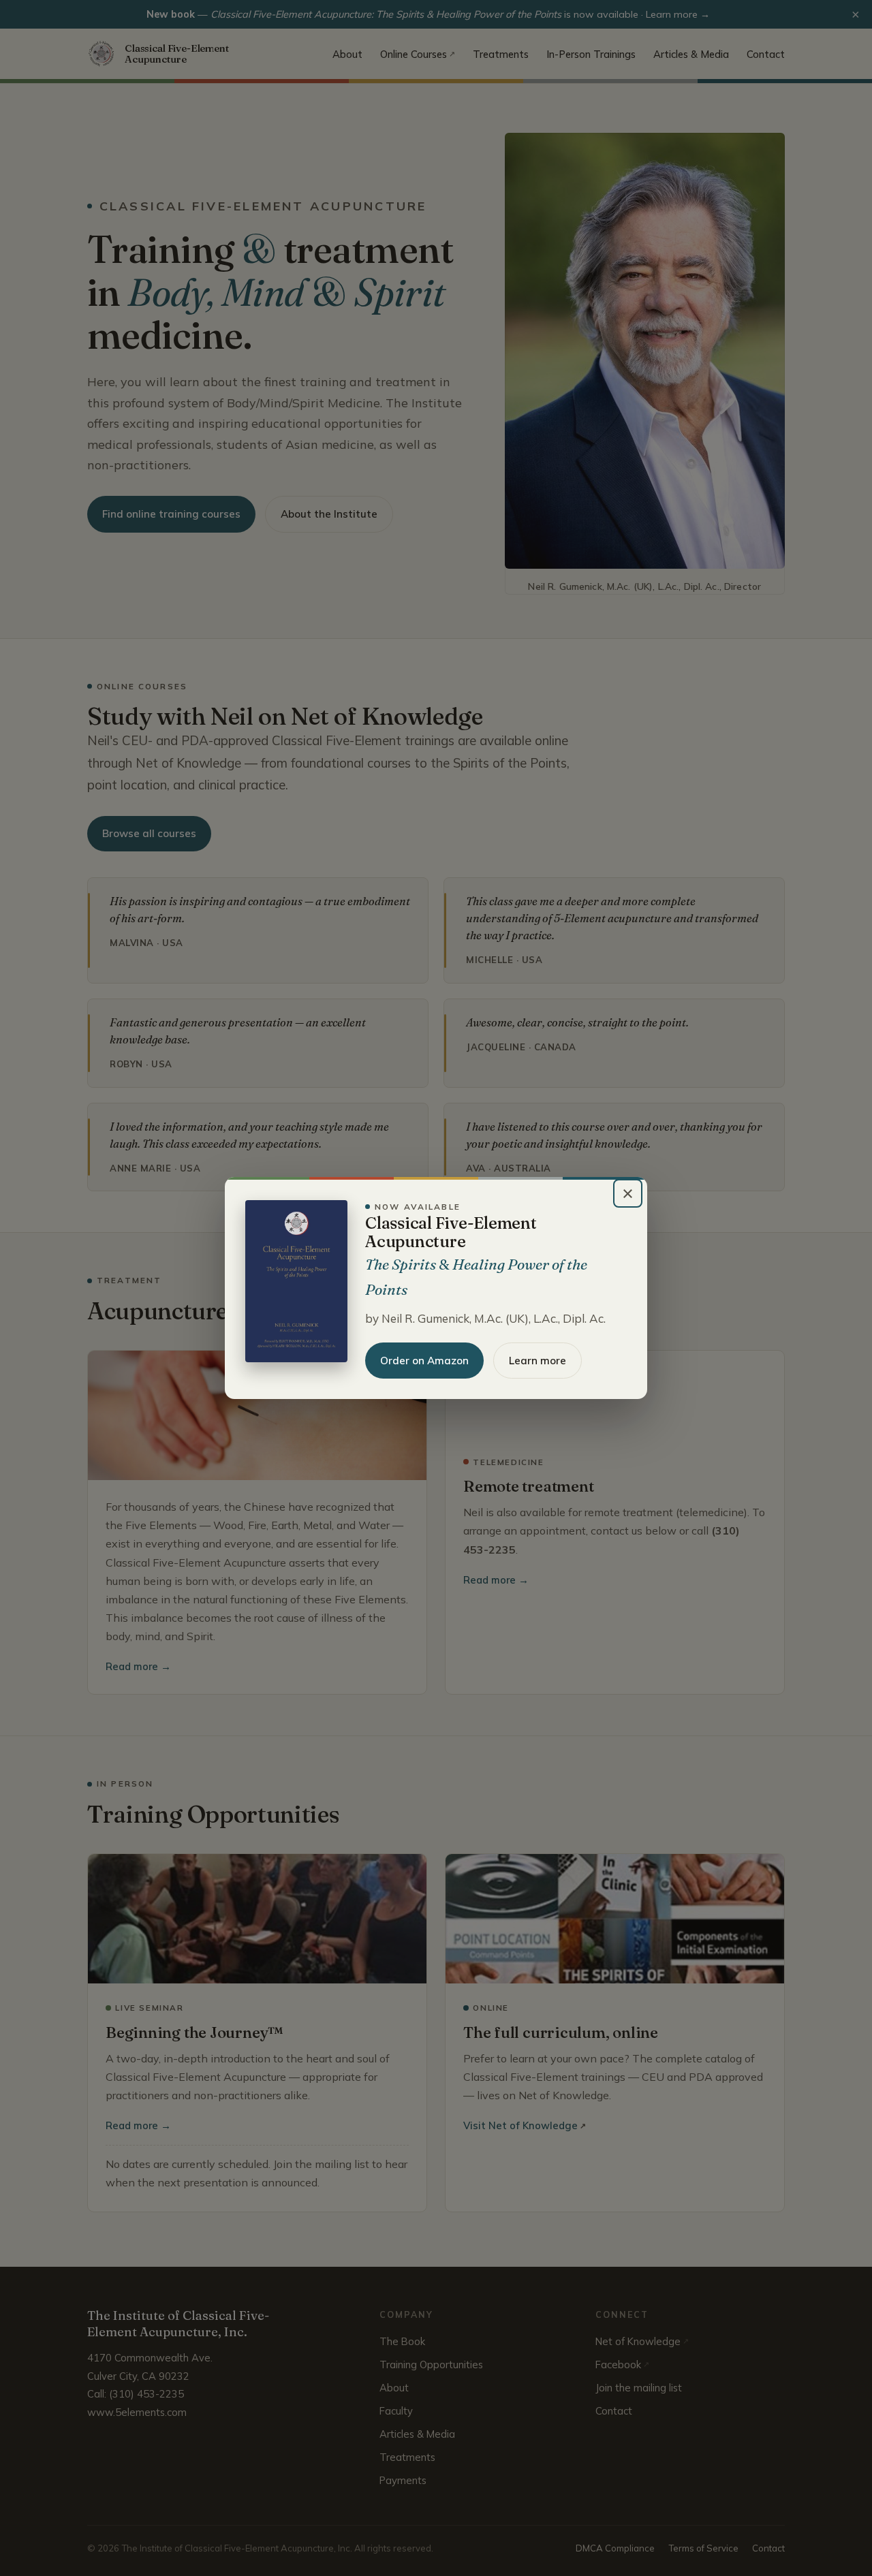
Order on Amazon (424, 1361)
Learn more (538, 1361)
